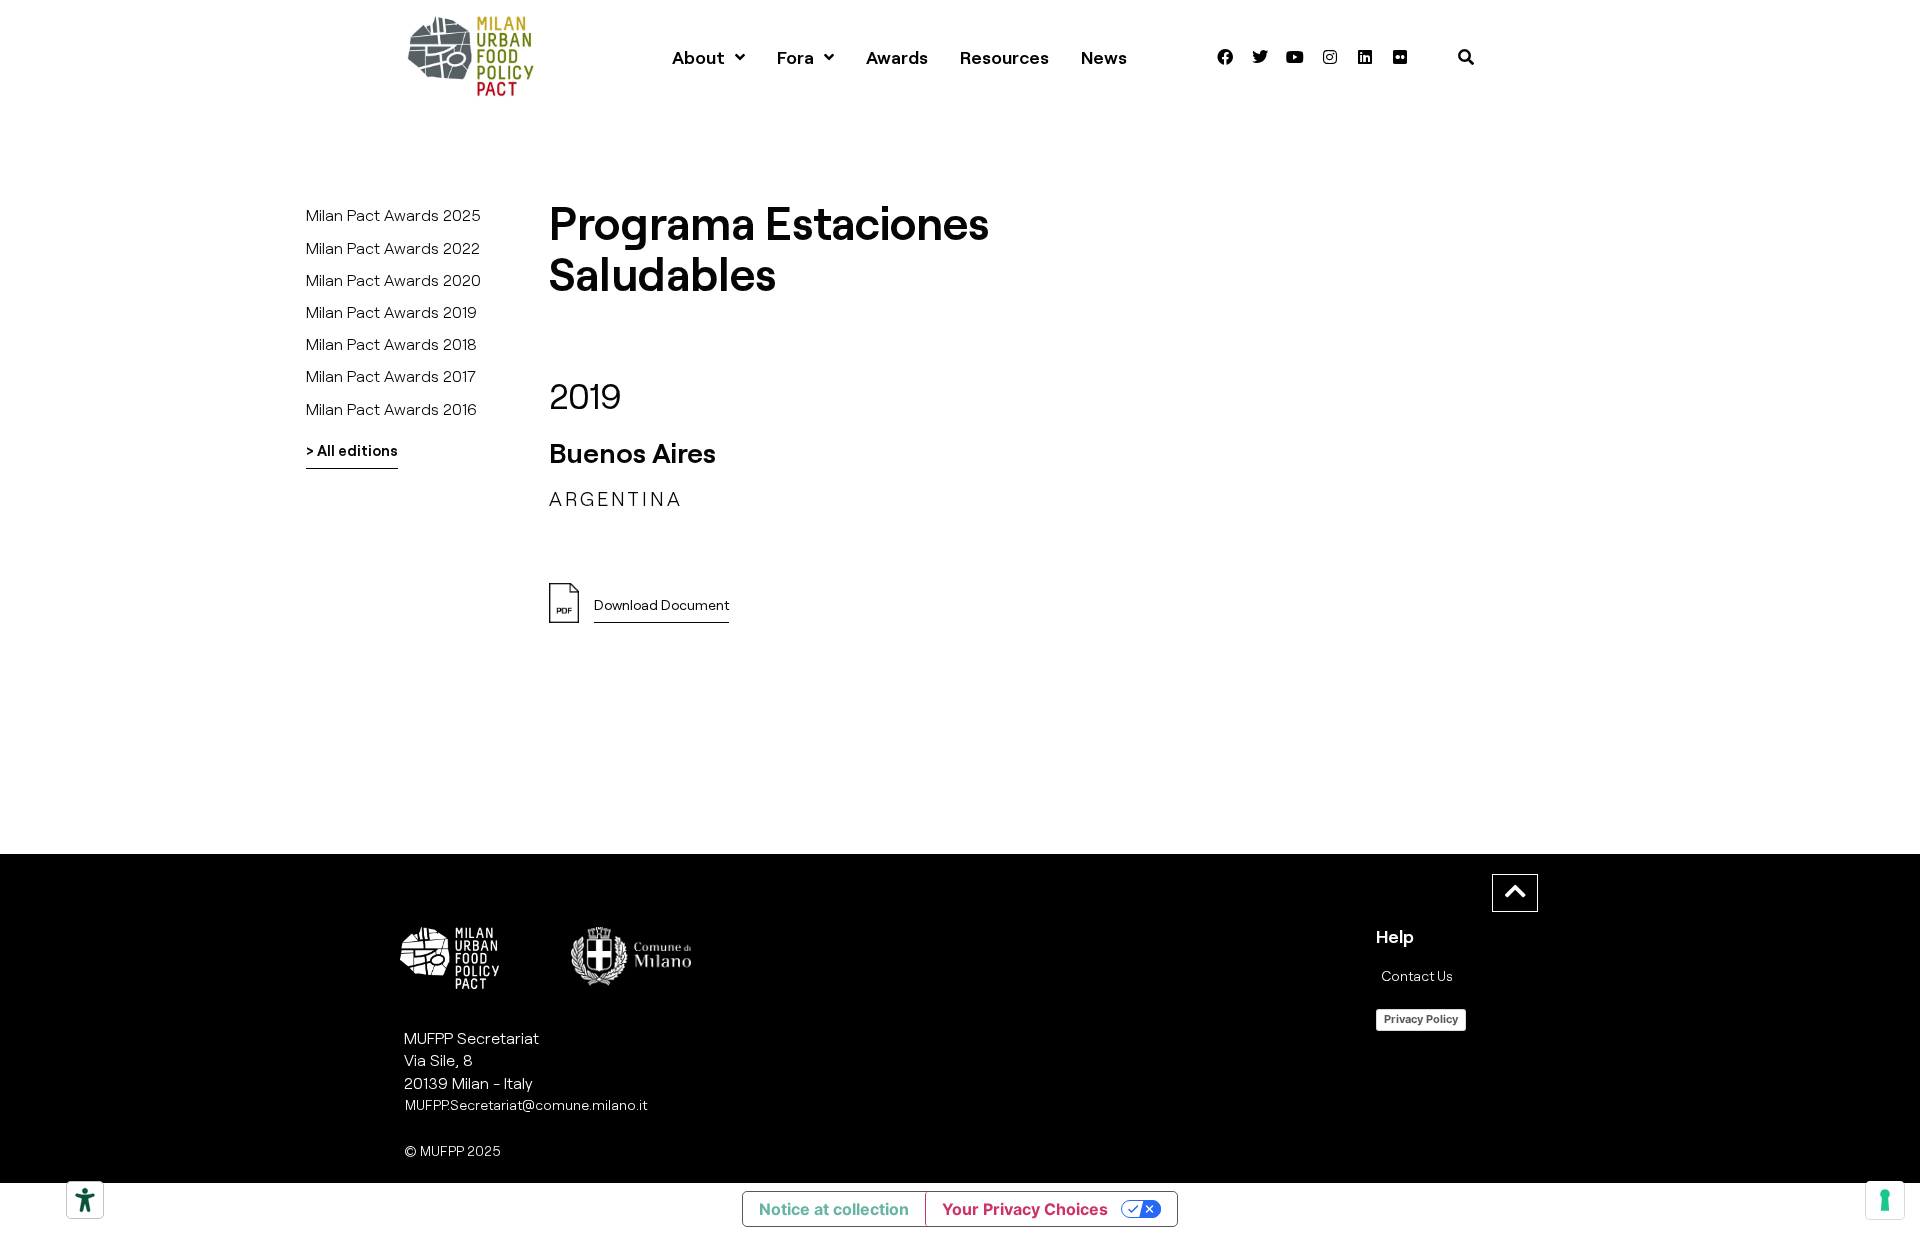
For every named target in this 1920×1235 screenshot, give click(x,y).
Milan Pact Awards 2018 (391, 343)
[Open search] (1466, 57)
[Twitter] (1260, 57)
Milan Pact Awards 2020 (393, 279)
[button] (661, 610)
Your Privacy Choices (1025, 1209)
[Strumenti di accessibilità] (85, 1200)
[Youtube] (1295, 57)
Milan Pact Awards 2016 (391, 408)
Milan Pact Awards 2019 (391, 311)
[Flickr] (1400, 57)
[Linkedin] (1365, 57)
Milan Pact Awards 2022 (393, 247)
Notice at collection (834, 1209)
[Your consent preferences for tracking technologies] (1885, 1200)
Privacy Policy (1421, 1019)
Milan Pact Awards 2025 (393, 214)
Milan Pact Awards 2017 (391, 375)
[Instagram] (1330, 57)
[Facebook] (1225, 57)
